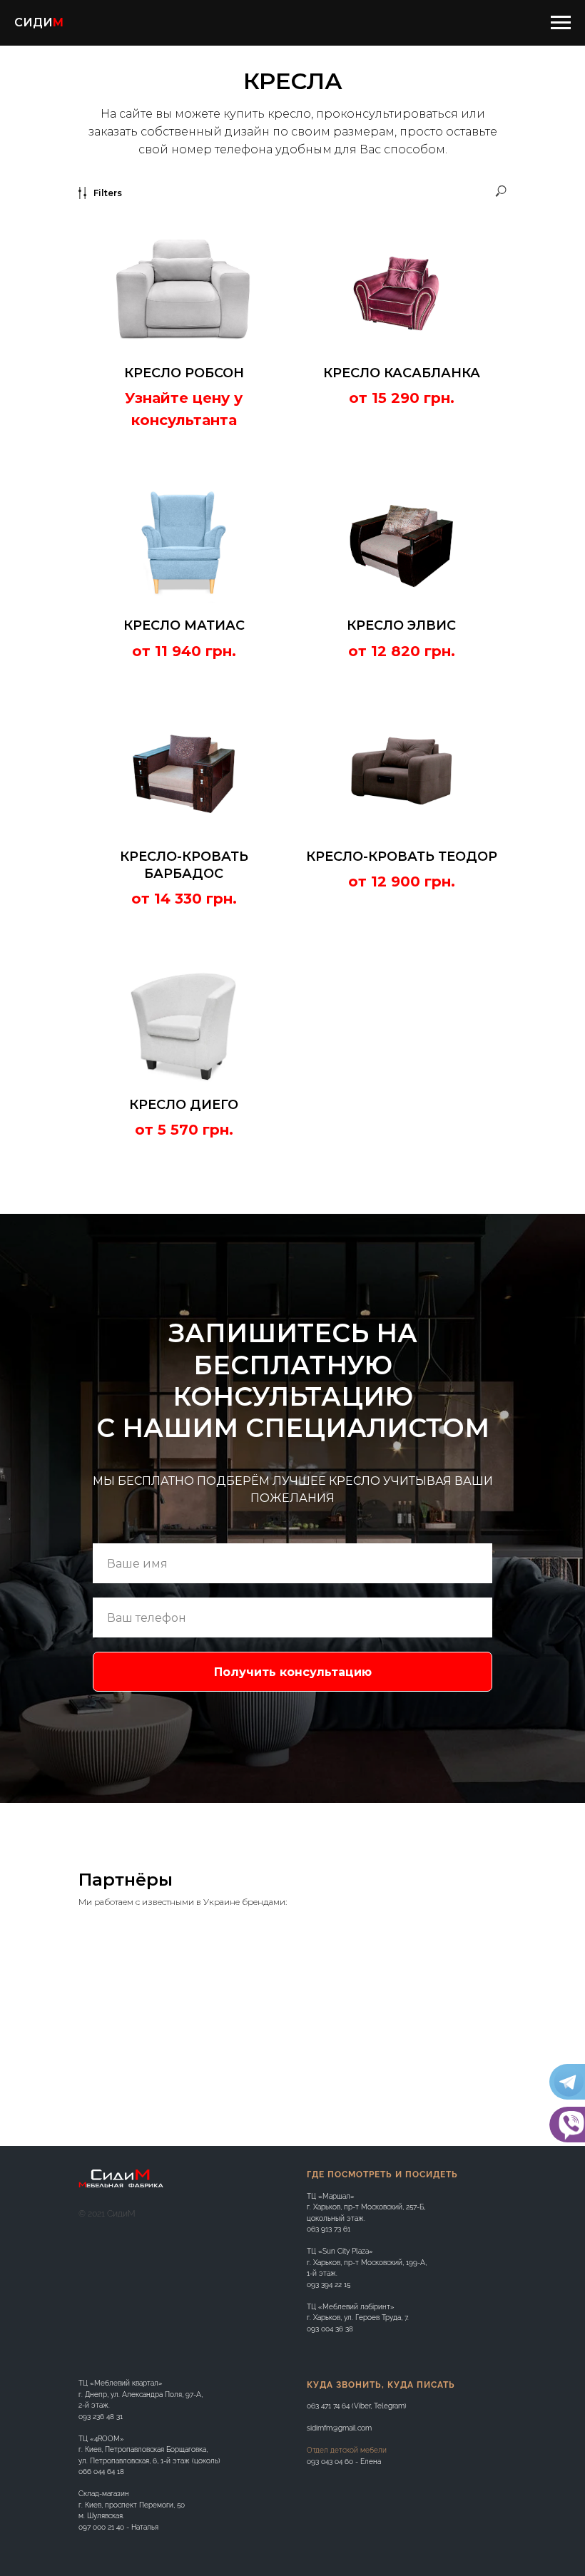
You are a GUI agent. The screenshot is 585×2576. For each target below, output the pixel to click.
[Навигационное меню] (561, 23)
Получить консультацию (293, 2279)
